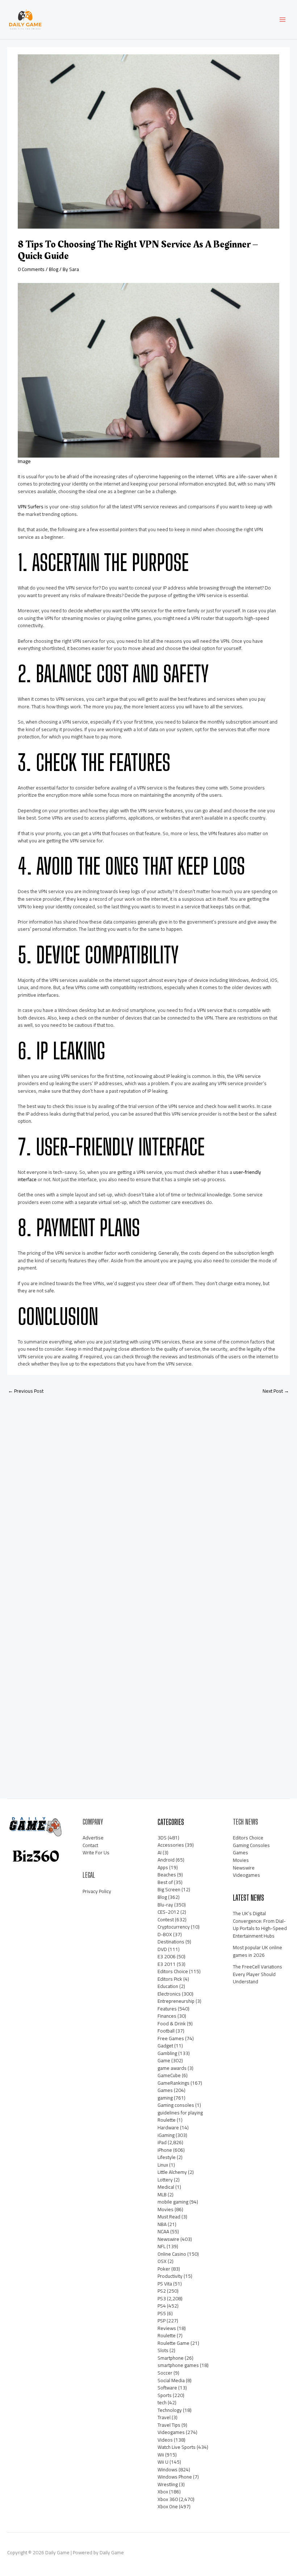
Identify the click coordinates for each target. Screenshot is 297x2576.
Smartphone (171, 2358)
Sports (165, 2395)
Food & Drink (172, 2023)
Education (168, 1986)
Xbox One (168, 2506)
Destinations (171, 1942)
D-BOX (165, 1934)
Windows (168, 2469)
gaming (165, 2098)
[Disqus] (148, 1496)
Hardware (168, 2127)
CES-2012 (168, 1912)
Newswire (168, 2239)
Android (166, 1860)
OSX (162, 2261)
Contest (166, 1920)
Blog (54, 269)
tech (162, 2402)
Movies (166, 2209)
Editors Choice (173, 1971)
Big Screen (169, 1889)
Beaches (167, 1875)
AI (160, 1852)
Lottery (165, 2180)
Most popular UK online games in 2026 (258, 1951)
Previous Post (26, 1391)
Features (167, 2009)
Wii (161, 2455)
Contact (90, 1845)
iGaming (166, 2135)
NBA (162, 2224)
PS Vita (165, 2284)
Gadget (165, 2046)
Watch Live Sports (177, 2447)
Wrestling (168, 2484)
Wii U (163, 2462)
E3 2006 (167, 1956)
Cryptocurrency (174, 1927)
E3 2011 (167, 1964)
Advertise (93, 1838)
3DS (162, 1838)
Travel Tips (169, 2425)
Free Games (171, 2038)
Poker (164, 2269)
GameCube (169, 2075)
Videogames (171, 2432)
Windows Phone (175, 2477)
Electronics (169, 1994)
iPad (162, 2142)
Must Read (169, 2217)
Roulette (167, 2335)
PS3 (162, 2298)
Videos (165, 2440)
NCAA (163, 2231)
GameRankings (173, 2083)
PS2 (162, 2291)
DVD (162, 1949)
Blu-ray (165, 1905)
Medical (166, 2187)
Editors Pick (170, 1979)
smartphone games (178, 2365)
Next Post (276, 1391)
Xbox (163, 2492)
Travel (164, 2417)
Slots (163, 2350)
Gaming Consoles (251, 1845)
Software (167, 2388)
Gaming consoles (176, 2105)
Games (165, 2090)
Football (166, 2031)
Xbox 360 (168, 2499)
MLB (162, 2194)
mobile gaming (173, 2202)
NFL (162, 2246)
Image (24, 461)
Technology (170, 2410)
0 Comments (31, 269)
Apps (163, 1867)
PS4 (162, 2306)
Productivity (170, 2276)
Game (164, 2060)
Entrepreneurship (176, 2001)
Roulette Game (173, 2343)
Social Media (171, 2380)
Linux (163, 2165)
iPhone (165, 2150)
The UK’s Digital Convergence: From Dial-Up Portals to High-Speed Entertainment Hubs (260, 1925)
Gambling (167, 2053)
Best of (165, 1882)
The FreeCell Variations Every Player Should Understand (258, 1974)
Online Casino (172, 2254)
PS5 (162, 2313)
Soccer (165, 2373)
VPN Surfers (31, 507)
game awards (172, 2068)
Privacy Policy (97, 1891)
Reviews (167, 2328)
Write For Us (96, 1852)
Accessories (171, 1845)
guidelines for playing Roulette (180, 2116)
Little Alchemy (172, 2172)
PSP (162, 2321)
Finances (167, 2016)
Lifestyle (167, 2157)
